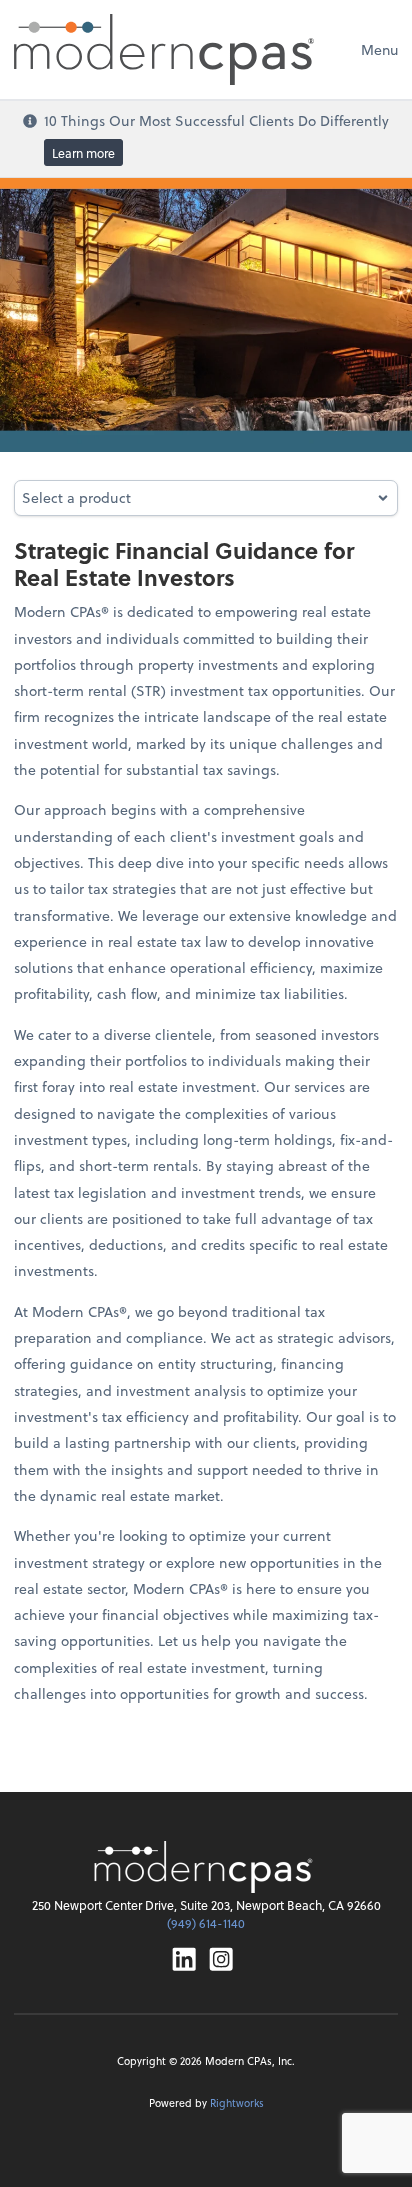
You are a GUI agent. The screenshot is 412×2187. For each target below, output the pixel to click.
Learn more (83, 153)
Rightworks (237, 2103)
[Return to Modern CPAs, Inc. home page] (206, 1867)
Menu (379, 49)
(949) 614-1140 (206, 1923)
